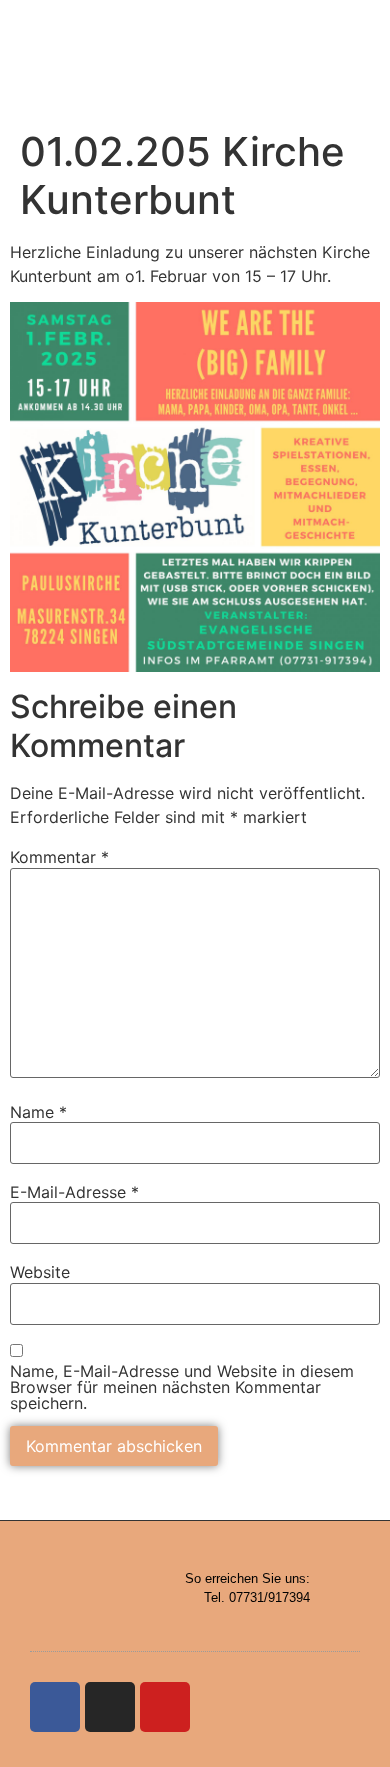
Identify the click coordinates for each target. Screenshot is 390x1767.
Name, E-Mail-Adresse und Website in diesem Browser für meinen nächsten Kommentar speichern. (182, 1387)
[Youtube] (165, 1707)
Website (40, 1272)
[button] (302, 60)
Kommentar (59, 857)
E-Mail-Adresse (74, 1192)
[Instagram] (110, 1707)
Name (38, 1112)
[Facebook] (55, 1707)
